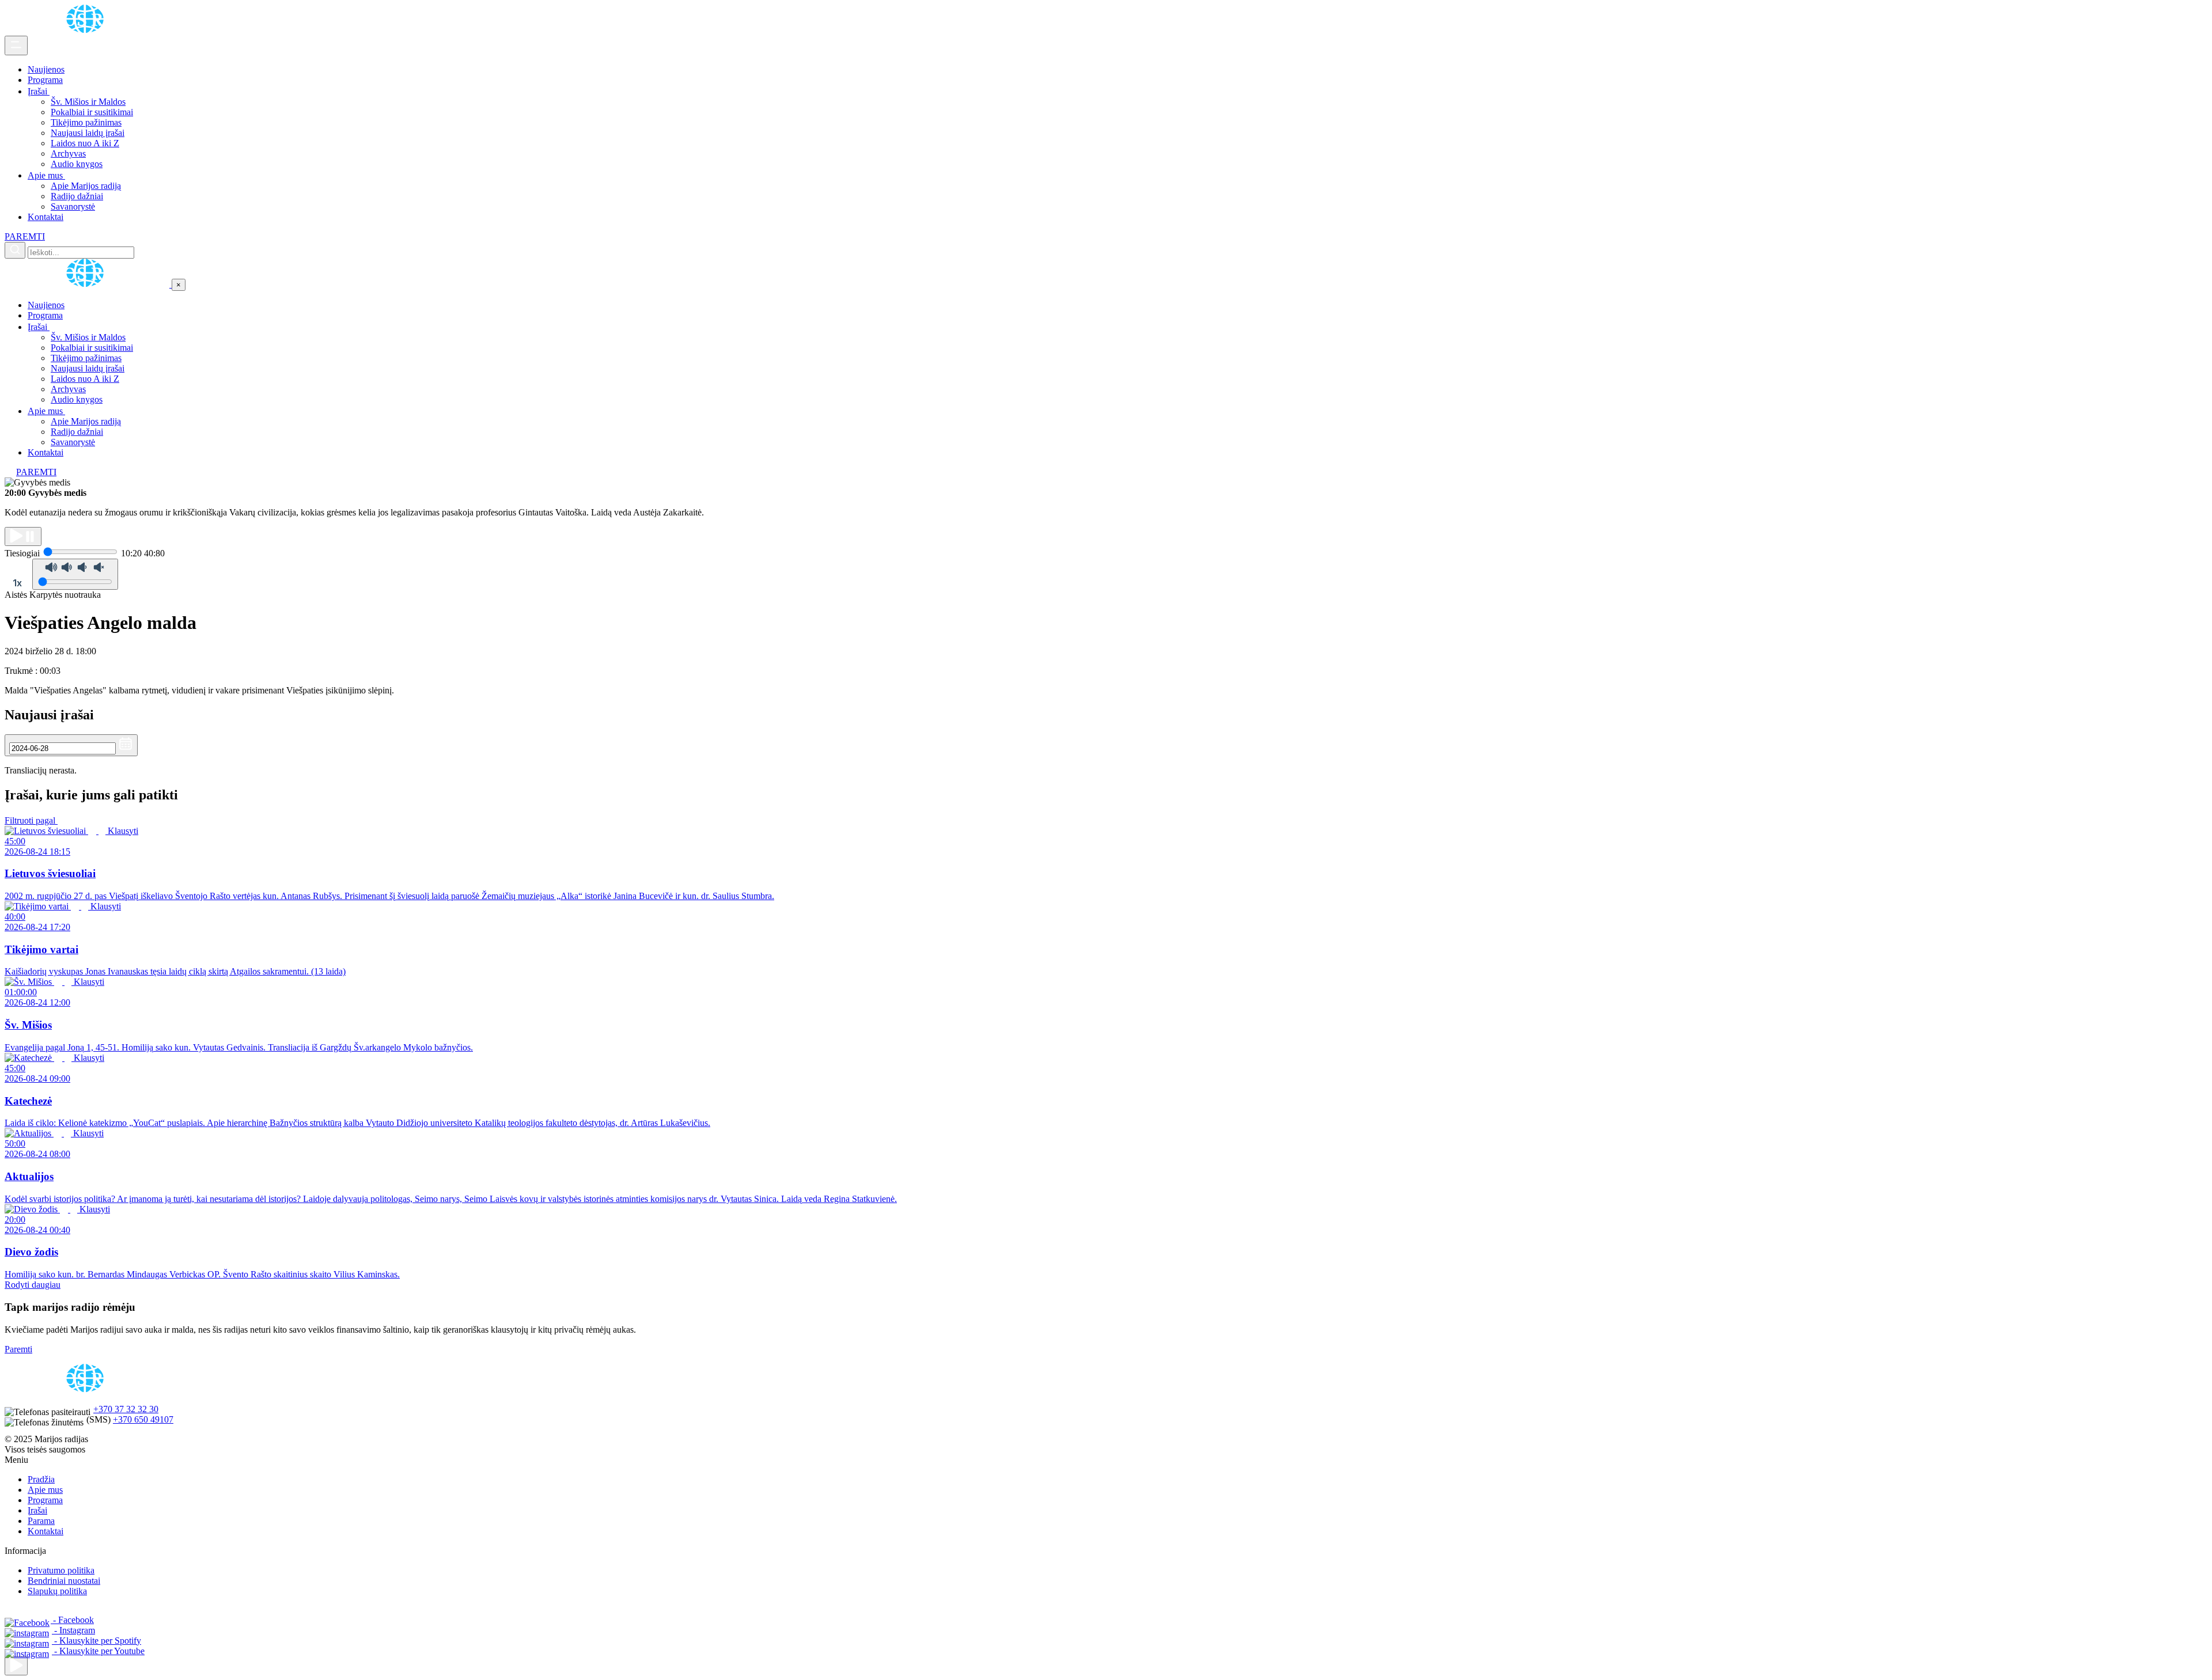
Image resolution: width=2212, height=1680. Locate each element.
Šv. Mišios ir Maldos (88, 102)
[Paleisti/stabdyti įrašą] (23, 536)
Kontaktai (46, 217)
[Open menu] (16, 45)
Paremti (18, 1349)
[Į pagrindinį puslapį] (88, 284)
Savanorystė (73, 206)
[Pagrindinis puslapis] (87, 30)
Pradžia (41, 1479)
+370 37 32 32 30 (126, 1409)
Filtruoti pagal (31, 820)
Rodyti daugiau (33, 1285)
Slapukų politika (57, 1591)
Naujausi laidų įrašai (88, 133)
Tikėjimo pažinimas (86, 122)
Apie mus (46, 175)
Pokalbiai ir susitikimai (92, 112)
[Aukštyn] (16, 1666)
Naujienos (46, 69)
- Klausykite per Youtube (98, 1651)
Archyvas (68, 153)
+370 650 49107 (143, 1419)
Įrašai (39, 91)
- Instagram (73, 1630)
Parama (41, 1521)
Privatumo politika (61, 1570)
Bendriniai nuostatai (64, 1581)
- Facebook (72, 1620)
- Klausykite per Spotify (96, 1641)
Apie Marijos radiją (86, 186)
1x (17, 583)
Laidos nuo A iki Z (85, 143)
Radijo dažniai (77, 196)
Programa (45, 80)
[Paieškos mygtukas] (15, 250)
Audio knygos (77, 164)
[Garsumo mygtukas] (75, 574)
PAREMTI (25, 236)
